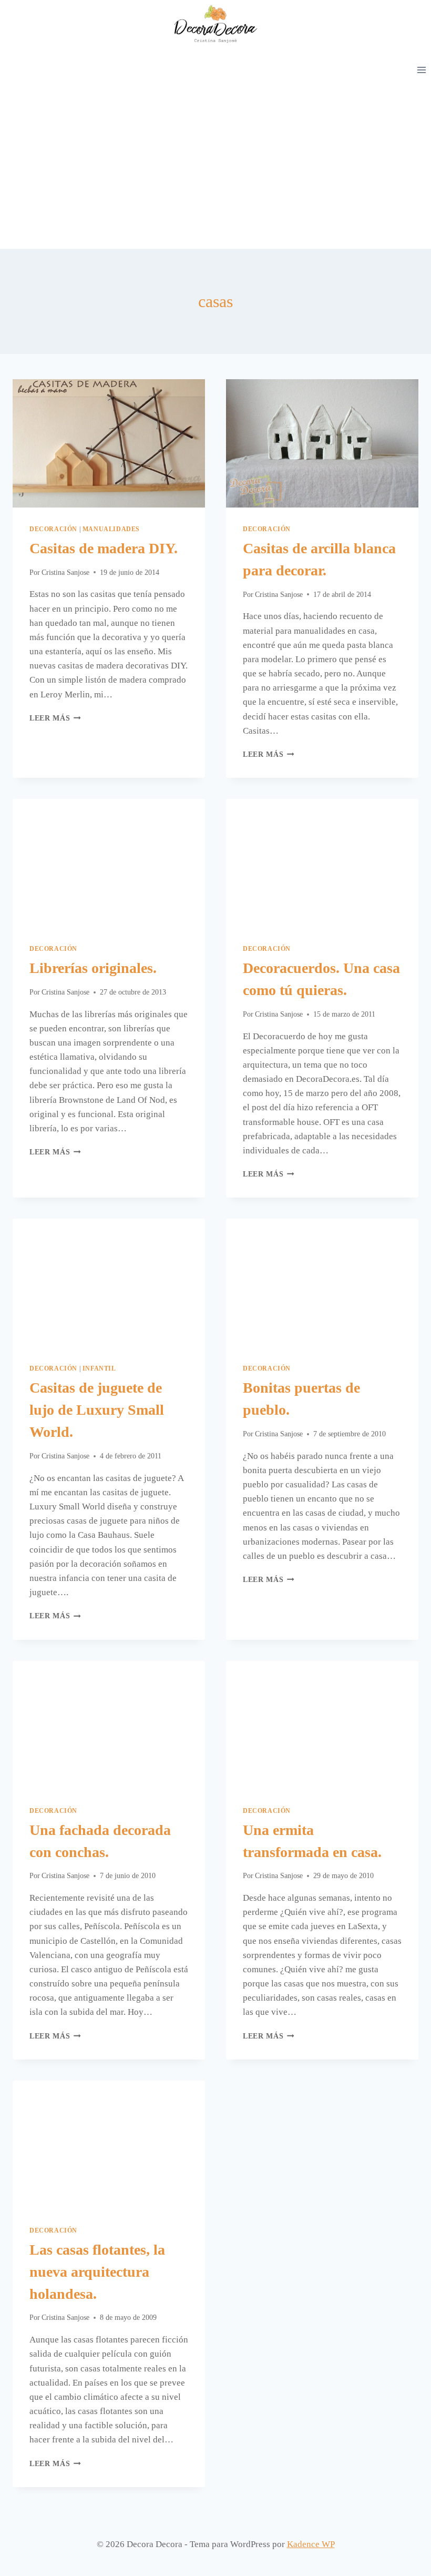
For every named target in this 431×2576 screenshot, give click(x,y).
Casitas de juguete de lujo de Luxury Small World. (97, 1410)
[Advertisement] (215, 170)
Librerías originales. (93, 968)
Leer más (55, 718)
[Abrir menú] (421, 70)
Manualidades (111, 529)
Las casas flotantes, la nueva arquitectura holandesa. (97, 2272)
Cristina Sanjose (65, 572)
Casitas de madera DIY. (104, 548)
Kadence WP (311, 2544)
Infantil (99, 1368)
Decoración (53, 529)
